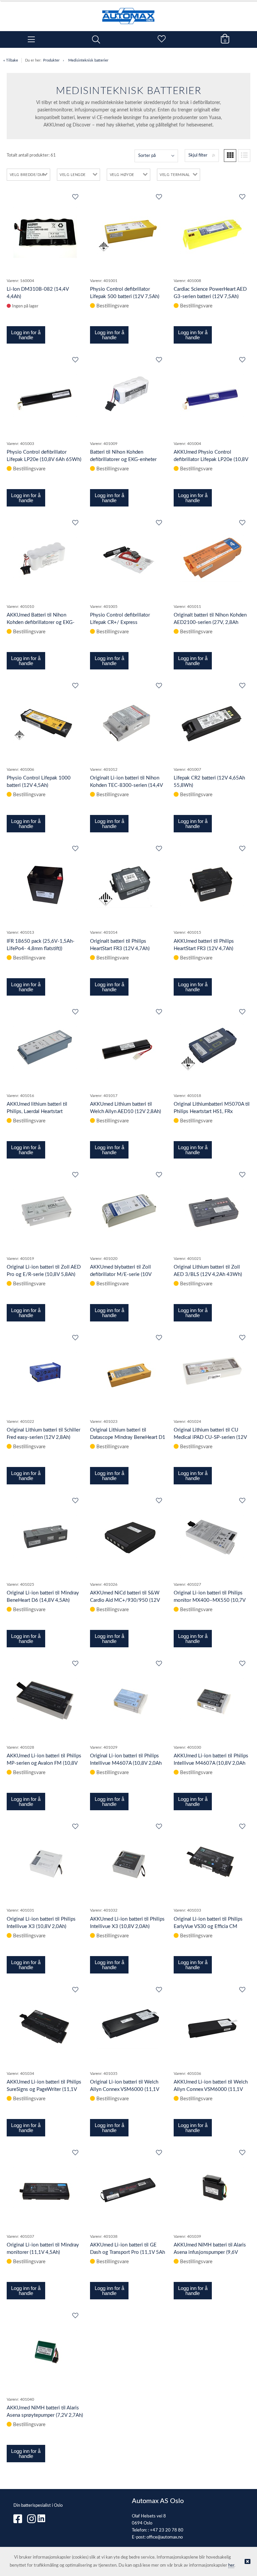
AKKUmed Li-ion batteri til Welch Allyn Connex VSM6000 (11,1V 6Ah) (211, 2089)
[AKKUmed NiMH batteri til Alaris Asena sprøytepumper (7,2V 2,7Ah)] (45, 2351)
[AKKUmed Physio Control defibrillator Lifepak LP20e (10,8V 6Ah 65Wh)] (212, 395)
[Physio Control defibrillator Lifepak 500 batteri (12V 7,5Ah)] (128, 232)
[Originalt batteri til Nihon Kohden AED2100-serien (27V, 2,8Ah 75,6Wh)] (212, 558)
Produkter (51, 60)
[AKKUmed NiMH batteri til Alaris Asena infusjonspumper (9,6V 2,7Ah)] (212, 2188)
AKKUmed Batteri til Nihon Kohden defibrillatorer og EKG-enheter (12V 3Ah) (41, 622)
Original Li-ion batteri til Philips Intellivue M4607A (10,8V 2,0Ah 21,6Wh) (126, 1763)
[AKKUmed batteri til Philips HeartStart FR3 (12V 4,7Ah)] (212, 884)
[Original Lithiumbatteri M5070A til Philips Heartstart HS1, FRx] (212, 1047)
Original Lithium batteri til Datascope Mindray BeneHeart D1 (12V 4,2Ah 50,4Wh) (128, 1437)
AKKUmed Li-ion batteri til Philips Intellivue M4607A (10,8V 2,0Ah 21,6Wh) (211, 1763)
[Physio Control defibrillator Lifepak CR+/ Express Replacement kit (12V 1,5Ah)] (128, 558)
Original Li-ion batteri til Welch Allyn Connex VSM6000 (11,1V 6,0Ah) (124, 2089)
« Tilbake (11, 60)
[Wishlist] (75, 197)
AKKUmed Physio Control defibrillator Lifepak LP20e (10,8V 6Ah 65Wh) (211, 459)
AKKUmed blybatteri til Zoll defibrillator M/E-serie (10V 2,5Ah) (121, 1274)
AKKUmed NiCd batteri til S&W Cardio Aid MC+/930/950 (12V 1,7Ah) (125, 1600)
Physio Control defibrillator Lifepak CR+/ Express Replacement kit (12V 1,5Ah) (121, 622)
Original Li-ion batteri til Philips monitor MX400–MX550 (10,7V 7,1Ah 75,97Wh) (209, 1600)
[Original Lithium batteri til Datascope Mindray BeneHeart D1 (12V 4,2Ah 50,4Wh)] (128, 1373)
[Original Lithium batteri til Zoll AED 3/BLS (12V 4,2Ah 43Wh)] (212, 1210)
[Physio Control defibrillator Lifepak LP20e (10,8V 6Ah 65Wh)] (45, 395)
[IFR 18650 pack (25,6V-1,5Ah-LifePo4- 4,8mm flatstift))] (45, 884)
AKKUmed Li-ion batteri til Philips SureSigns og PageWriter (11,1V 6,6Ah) (44, 2089)
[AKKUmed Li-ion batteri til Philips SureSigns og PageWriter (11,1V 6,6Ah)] (45, 2025)
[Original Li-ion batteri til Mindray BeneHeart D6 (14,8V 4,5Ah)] (45, 1536)
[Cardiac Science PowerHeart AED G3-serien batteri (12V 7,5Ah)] (212, 232)
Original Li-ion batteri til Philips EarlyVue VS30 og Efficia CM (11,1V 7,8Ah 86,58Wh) (208, 1926)
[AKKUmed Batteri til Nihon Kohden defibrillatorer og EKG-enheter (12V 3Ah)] (45, 558)
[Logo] (128, 13)
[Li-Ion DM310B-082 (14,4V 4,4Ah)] (45, 233)
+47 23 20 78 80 (167, 2530)
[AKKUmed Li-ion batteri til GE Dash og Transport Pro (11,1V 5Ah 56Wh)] (128, 2188)
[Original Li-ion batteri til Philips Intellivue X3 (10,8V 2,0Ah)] (45, 1862)
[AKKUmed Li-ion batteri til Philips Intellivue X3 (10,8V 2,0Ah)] (128, 1862)
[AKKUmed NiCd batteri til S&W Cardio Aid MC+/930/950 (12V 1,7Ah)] (128, 1536)
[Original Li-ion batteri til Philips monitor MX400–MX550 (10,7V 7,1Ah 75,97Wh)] (212, 1536)
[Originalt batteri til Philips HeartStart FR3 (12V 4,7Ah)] (128, 884)
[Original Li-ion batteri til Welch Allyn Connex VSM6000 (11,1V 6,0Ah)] (128, 2025)
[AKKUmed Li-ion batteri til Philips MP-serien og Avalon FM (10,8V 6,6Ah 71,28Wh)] (45, 1699)
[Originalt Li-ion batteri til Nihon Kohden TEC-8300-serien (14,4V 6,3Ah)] (128, 721)
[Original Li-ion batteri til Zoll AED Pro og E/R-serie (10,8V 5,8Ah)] (45, 1210)
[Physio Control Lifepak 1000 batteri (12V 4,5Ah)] (45, 721)
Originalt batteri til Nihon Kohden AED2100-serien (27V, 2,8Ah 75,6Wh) (210, 622)
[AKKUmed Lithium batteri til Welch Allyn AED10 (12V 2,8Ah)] (128, 1047)
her (231, 2565)
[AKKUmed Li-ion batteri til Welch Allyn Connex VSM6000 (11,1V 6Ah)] (212, 2025)
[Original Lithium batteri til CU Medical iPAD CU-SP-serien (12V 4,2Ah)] (212, 1373)
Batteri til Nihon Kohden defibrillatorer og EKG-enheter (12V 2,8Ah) (123, 459)
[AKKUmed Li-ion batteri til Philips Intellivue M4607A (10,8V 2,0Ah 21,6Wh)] (212, 1699)
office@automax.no (165, 2537)
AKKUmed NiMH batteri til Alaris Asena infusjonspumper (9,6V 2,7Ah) (210, 2252)
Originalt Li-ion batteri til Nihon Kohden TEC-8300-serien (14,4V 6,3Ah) (126, 785)
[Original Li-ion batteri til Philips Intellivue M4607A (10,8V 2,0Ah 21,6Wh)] (128, 1699)
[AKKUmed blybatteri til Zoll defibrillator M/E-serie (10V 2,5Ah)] (128, 1210)
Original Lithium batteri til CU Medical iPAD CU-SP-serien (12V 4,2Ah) (210, 1437)
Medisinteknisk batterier (88, 60)
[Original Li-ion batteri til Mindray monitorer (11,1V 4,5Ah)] (45, 2188)
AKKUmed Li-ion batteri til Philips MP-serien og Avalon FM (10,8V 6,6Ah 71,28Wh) (44, 1763)
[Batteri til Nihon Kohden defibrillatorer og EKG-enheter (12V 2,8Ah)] (128, 395)
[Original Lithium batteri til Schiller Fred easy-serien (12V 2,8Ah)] (45, 1373)
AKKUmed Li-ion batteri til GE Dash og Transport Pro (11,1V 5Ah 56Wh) (127, 2252)
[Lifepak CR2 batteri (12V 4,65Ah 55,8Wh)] (212, 721)
